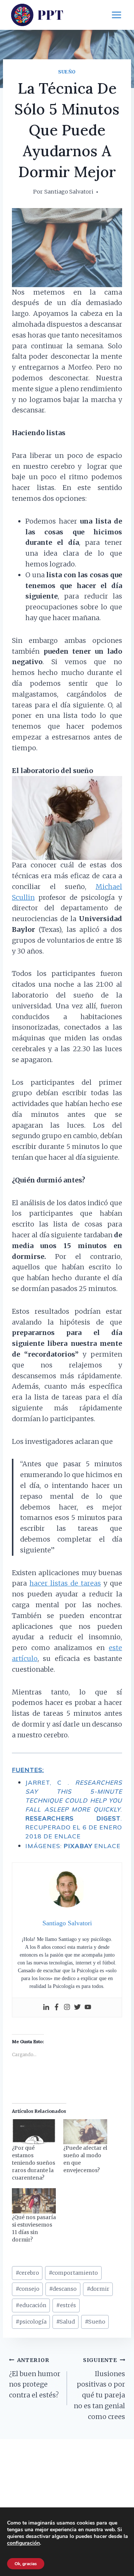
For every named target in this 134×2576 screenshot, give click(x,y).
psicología (31, 2322)
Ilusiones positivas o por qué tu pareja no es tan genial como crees (99, 2389)
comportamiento (73, 2273)
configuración (23, 2543)
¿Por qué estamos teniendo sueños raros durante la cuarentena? (33, 2163)
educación (31, 2305)
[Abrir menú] (116, 15)
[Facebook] (57, 2008)
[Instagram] (67, 2008)
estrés (66, 2305)
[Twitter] (77, 2008)
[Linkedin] (46, 2008)
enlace (68, 1836)
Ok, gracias (26, 2564)
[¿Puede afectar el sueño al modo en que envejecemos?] (85, 2132)
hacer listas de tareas (65, 1583)
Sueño (67, 72)
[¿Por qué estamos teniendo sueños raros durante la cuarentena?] (34, 2132)
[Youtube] (88, 2008)
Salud (66, 2322)
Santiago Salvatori (69, 192)
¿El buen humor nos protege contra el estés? (35, 2378)
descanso (63, 2289)
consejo (28, 2289)
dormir (98, 2289)
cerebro (27, 2273)
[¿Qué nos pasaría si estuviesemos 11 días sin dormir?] (34, 2201)
